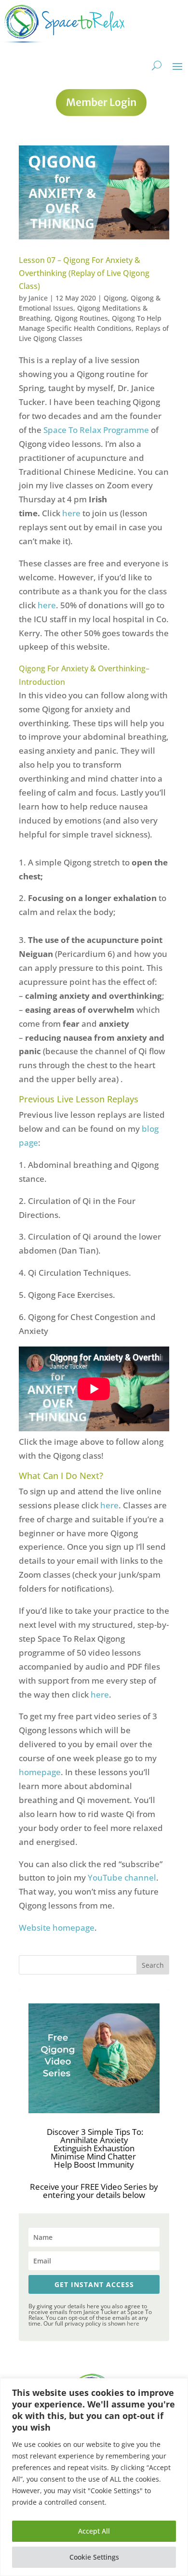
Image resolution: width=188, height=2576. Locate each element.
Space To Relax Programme (96, 430)
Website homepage (57, 1928)
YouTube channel (122, 1877)
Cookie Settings (94, 2557)
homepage (40, 1772)
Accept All (94, 2531)
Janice (38, 298)
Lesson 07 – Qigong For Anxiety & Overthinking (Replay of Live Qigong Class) (84, 273)
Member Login (101, 102)
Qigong (115, 298)
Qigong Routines (81, 318)
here (72, 513)
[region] (94, 2477)
